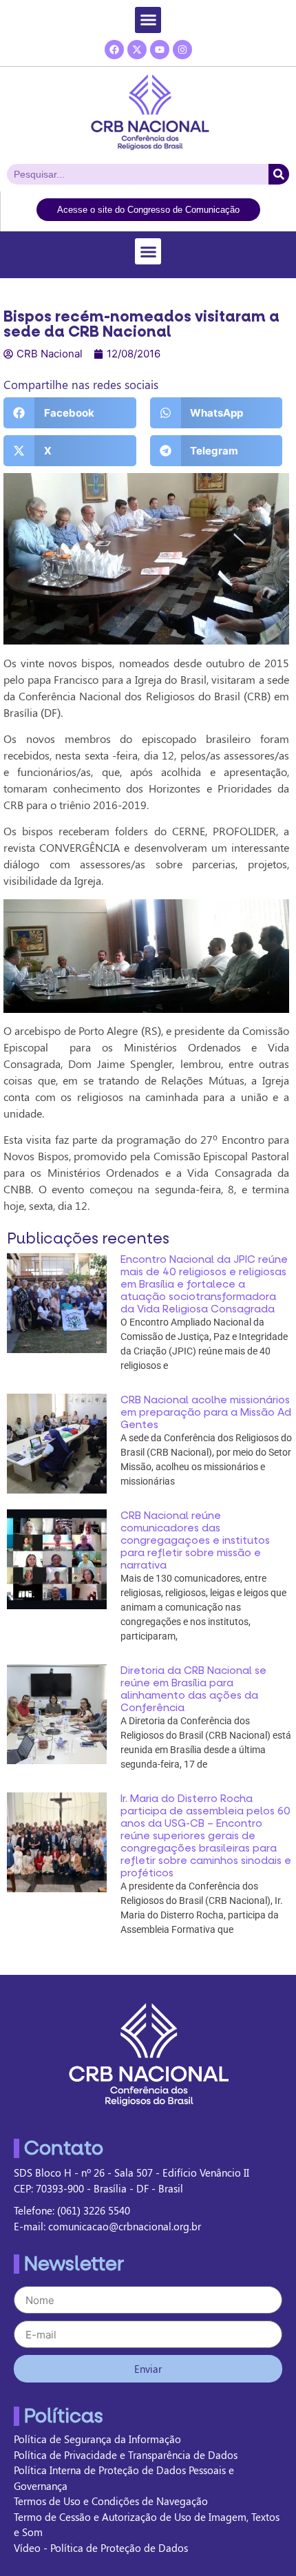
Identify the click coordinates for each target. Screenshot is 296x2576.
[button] (148, 20)
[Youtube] (160, 50)
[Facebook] (114, 50)
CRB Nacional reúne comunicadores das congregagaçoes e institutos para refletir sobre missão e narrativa (195, 1540)
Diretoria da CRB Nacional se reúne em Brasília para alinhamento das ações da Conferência (193, 1689)
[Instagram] (182, 50)
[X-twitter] (137, 50)
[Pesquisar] (279, 174)
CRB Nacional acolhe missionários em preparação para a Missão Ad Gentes (206, 1412)
